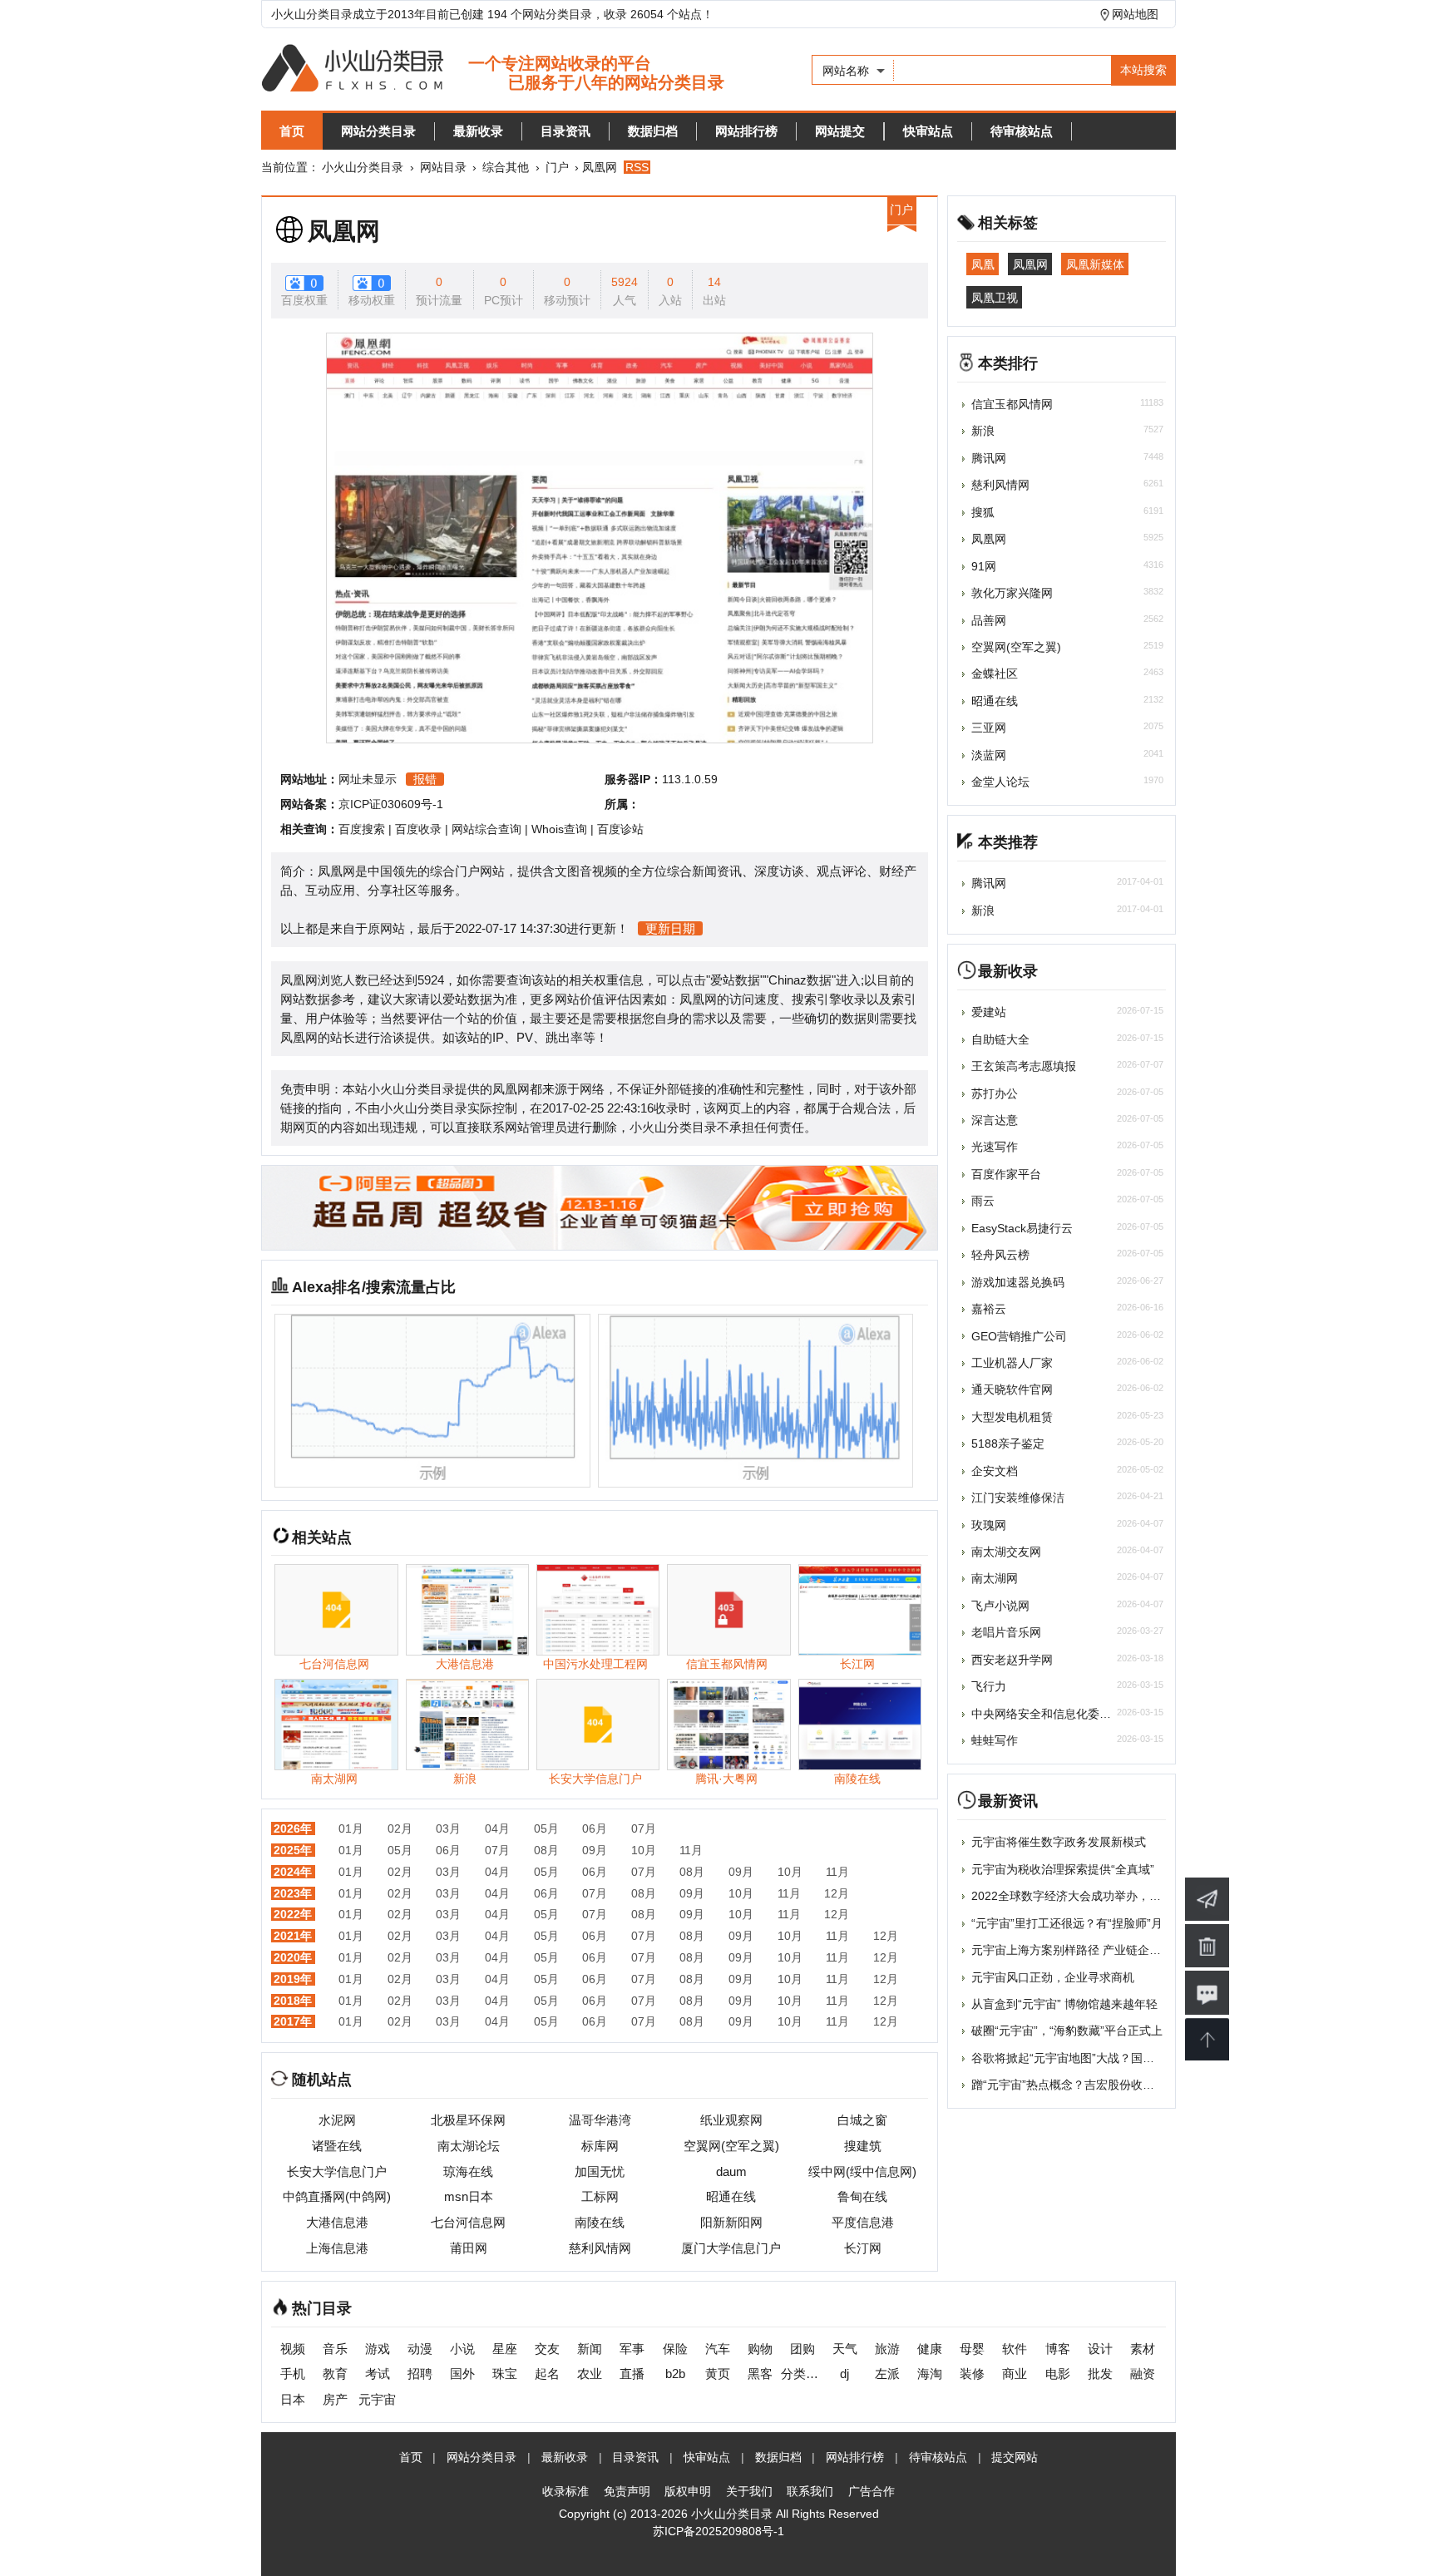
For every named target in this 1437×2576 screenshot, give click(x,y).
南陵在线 (600, 2222)
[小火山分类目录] (493, 69)
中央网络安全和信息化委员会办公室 (1064, 1714)
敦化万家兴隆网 (1012, 593)
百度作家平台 (1006, 1174)
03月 (448, 1828)
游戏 (378, 2349)
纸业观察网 (731, 2120)
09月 (595, 1850)
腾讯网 (989, 458)
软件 (1015, 2349)
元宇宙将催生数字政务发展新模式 (1059, 1842)
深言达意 (995, 1120)
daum (731, 2171)
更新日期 (670, 928)
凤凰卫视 (995, 297)
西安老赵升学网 (1012, 1660)
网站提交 (840, 131)
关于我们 (749, 2491)
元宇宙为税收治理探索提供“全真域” (1063, 1869)
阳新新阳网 (731, 2222)
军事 (632, 2349)
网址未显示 (368, 779)
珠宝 (505, 2374)
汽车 (718, 2349)
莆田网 (469, 2248)
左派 (887, 2374)
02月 (400, 1828)
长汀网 (863, 2248)
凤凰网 (344, 231)
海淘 (930, 2374)
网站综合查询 (486, 829)
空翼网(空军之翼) (731, 2146)
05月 (546, 1828)
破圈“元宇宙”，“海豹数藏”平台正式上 (1067, 2031)
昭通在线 (731, 2196)
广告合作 (872, 2491)
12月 (837, 1893)
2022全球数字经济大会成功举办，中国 (1072, 1896)
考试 (378, 2374)
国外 (462, 2374)
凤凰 (983, 264)
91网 (984, 566)
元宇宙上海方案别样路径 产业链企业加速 (1078, 1950)
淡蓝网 (989, 755)
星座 (505, 2349)
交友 (547, 2349)
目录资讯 (565, 131)
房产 (335, 2399)
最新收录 (478, 131)
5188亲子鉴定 (1008, 1443)
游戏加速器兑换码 (1018, 1282)
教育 (335, 2374)
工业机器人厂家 (1012, 1363)
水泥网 (337, 2120)
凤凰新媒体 (1095, 264)
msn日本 (469, 2196)
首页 (292, 131)
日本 (293, 2399)
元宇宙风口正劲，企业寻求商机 (1053, 1977)
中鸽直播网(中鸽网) (337, 2196)
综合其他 (506, 167)
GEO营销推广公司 (1019, 1336)
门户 (557, 167)
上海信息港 (337, 2248)
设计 (1100, 2349)
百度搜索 (362, 829)
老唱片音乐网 (1006, 1632)
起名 (547, 2374)
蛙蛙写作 (995, 1740)
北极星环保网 (468, 2120)
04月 (497, 1828)
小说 (462, 2349)
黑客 (760, 2374)
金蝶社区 (995, 674)
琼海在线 (468, 2171)
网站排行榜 (746, 131)
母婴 (972, 2349)
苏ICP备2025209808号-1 (718, 2531)
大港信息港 (337, 2222)
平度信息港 (863, 2222)
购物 (760, 2349)
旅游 (887, 2349)
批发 (1100, 2374)
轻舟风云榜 (1000, 1255)
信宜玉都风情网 (1012, 404)
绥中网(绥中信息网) (862, 2171)
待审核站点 (1022, 131)
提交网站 (1015, 2457)
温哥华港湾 (600, 2120)
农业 (590, 2374)
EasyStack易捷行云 (1022, 1228)
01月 (351, 1828)
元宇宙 (377, 2399)
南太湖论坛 (469, 2146)
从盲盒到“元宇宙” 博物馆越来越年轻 (1064, 2004)
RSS (637, 167)
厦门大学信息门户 (731, 2248)
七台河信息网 (468, 2222)
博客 (1058, 2349)
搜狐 (983, 512)
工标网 (600, 2196)
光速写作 (995, 1147)
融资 (1143, 2374)
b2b (675, 2374)
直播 (632, 2374)
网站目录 (443, 167)
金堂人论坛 (1000, 782)
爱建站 (989, 1012)
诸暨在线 (337, 2146)
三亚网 (989, 728)
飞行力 (989, 1686)
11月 (691, 1850)
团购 (802, 2349)
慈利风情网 (600, 2248)
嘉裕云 (989, 1309)
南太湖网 (995, 1578)
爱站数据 (735, 980)
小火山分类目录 (363, 167)
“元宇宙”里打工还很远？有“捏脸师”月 (1067, 1923)
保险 (675, 2349)
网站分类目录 (378, 131)
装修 (972, 2374)
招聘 (420, 2374)
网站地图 (1135, 14)
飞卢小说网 (1000, 1606)
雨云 (983, 1201)
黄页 (718, 2374)
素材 (1143, 2349)
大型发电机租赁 (1012, 1417)
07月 (644, 1828)
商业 (1015, 2374)
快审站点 (928, 131)
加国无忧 (600, 2171)
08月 (546, 1850)
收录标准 (565, 2491)
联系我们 (810, 2491)
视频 (293, 2349)
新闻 (590, 2349)
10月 (644, 1850)
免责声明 (627, 2491)
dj (844, 2374)
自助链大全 (1000, 1039)
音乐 (335, 2349)
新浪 (983, 431)
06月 (595, 1828)
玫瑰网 (989, 1525)
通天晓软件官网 (1012, 1389)
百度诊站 (620, 829)
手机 (293, 2374)
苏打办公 (995, 1093)
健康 (930, 2349)
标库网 (600, 2146)
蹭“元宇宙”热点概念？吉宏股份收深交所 (1074, 2085)
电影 (1058, 2374)
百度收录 (418, 829)
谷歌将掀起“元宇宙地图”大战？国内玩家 (1074, 2058)
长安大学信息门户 (337, 2171)
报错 (425, 779)
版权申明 (688, 2491)
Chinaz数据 (800, 980)
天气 (845, 2349)
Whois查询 (559, 829)
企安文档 (995, 1471)
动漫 (420, 2349)
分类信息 (802, 2374)
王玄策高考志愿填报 (1024, 1066)
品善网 (989, 620)
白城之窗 (862, 2120)
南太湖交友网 (1006, 1552)
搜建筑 (863, 2146)
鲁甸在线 (862, 2196)
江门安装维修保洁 (1018, 1498)
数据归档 (653, 131)
